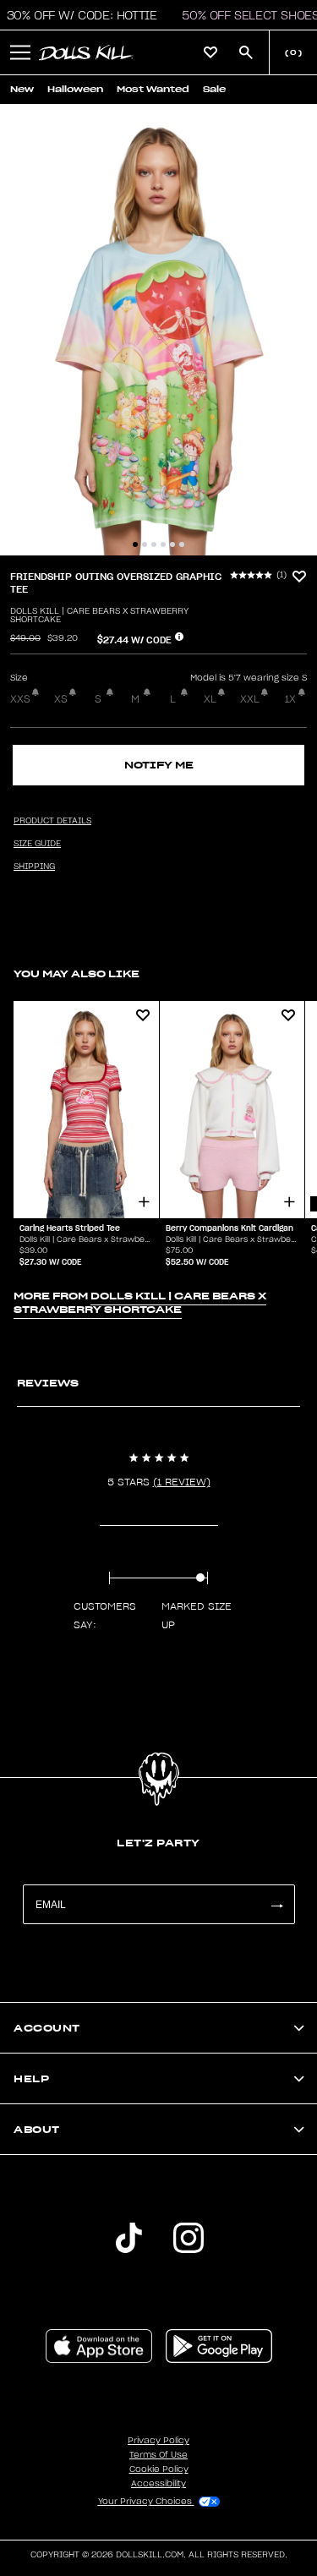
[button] (20, 52)
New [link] (22, 89)
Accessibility (158, 2484)
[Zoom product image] (158, 330)
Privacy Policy (158, 2441)
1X (290, 699)
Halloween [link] (75, 89)
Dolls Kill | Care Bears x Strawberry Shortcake (99, 615)
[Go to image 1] (135, 544)
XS (61, 699)
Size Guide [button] (37, 844)
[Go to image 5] (172, 544)
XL (210, 699)
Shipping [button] (34, 867)
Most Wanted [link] (153, 89)
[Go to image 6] (182, 544)
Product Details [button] (52, 821)
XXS (20, 699)
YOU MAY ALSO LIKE (77, 974)
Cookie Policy (159, 2469)
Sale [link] (214, 89)
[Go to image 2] (145, 544)
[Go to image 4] (163, 544)
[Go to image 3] (154, 544)
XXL (250, 699)
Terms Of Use (158, 2455)
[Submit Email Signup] (276, 1904)
